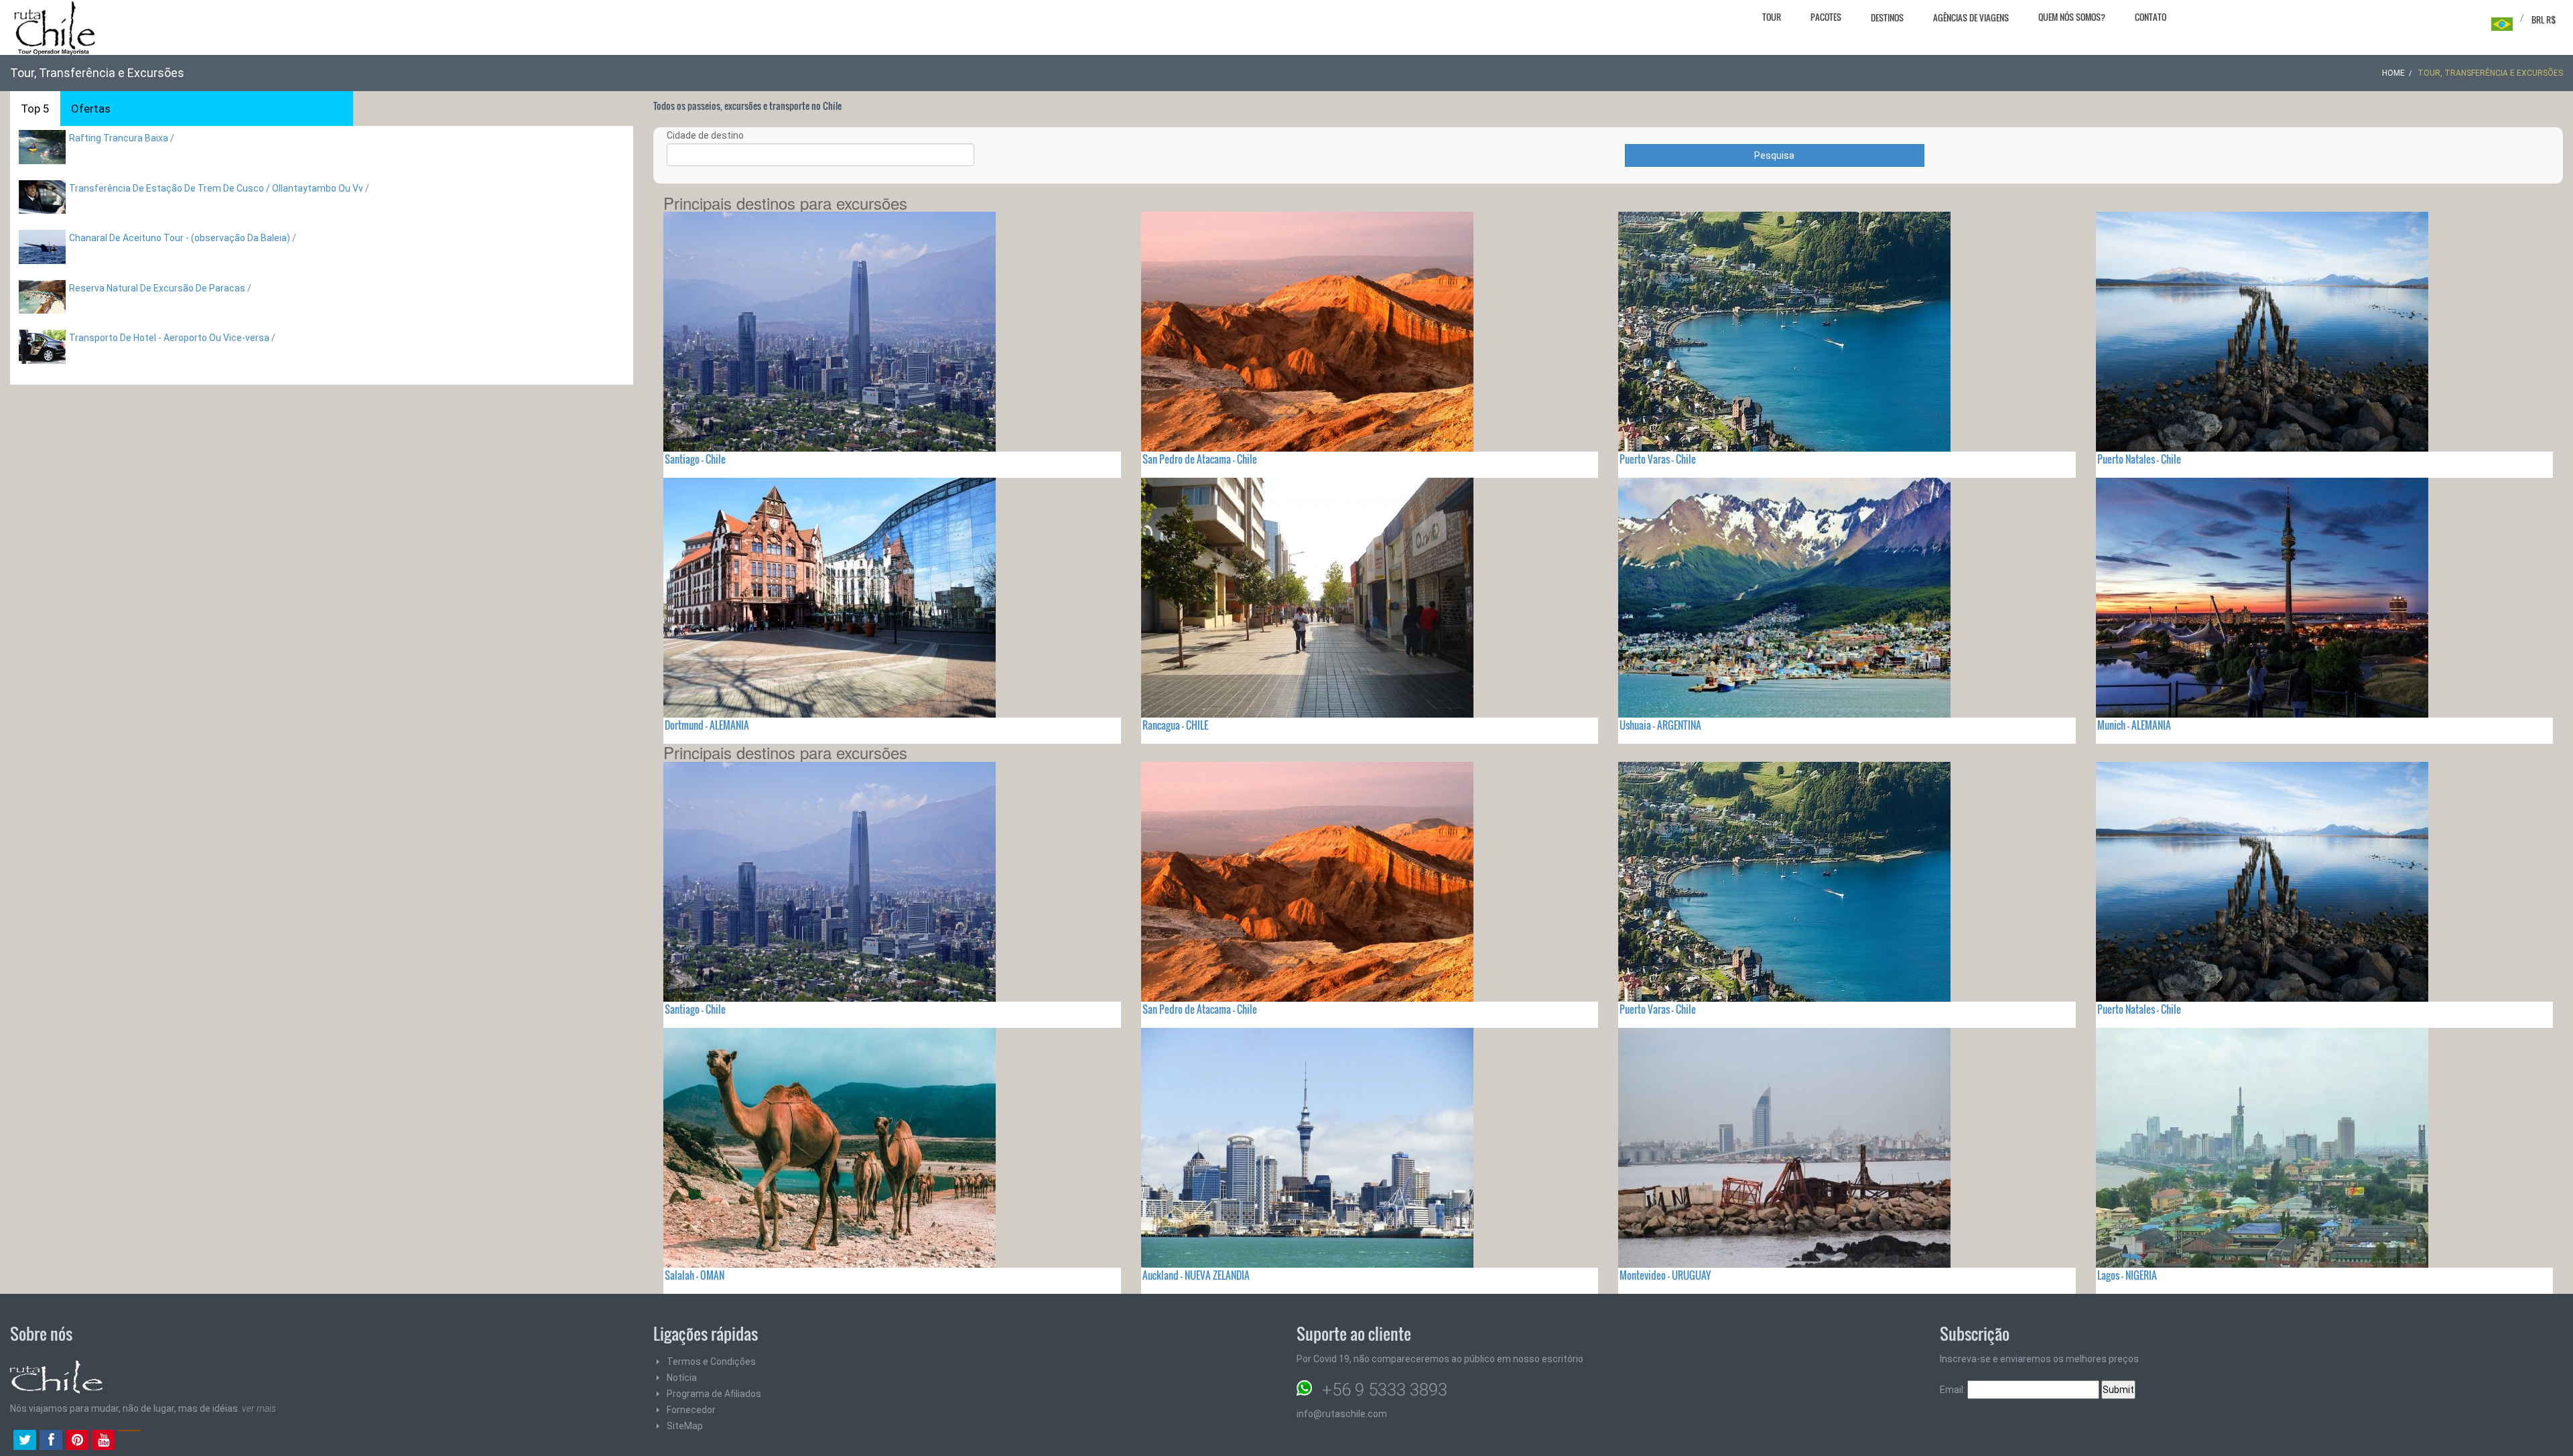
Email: (1954, 1390)
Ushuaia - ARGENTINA (1660, 725)
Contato (2151, 17)
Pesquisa (1774, 155)
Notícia (682, 1378)
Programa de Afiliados (714, 1394)
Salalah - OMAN (695, 1275)
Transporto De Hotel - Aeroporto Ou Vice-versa (169, 338)
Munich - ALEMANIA (2134, 725)
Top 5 (35, 109)
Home (2393, 73)
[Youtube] (103, 1441)
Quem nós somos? (2072, 17)
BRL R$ (2544, 19)
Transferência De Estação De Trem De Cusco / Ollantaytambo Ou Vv (216, 188)
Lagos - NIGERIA (2127, 1275)
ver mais (259, 1408)
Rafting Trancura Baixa (119, 138)
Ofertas (91, 109)
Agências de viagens (1971, 17)
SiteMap (685, 1426)
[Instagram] (129, 1441)
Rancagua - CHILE (1175, 725)
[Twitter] (25, 1441)
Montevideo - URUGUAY (1665, 1275)
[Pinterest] (77, 1441)
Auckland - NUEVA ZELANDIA (1196, 1275)
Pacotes (1826, 17)
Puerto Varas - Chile (1658, 459)
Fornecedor (691, 1410)
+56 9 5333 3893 (1385, 1390)
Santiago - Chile (695, 459)
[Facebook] (51, 1441)
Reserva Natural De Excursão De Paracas (157, 288)
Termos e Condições (711, 1362)
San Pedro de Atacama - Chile (1200, 459)
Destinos (1887, 17)
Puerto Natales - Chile (2139, 459)
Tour (1772, 17)
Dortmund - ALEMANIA (707, 725)
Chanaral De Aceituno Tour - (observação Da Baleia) (180, 238)
